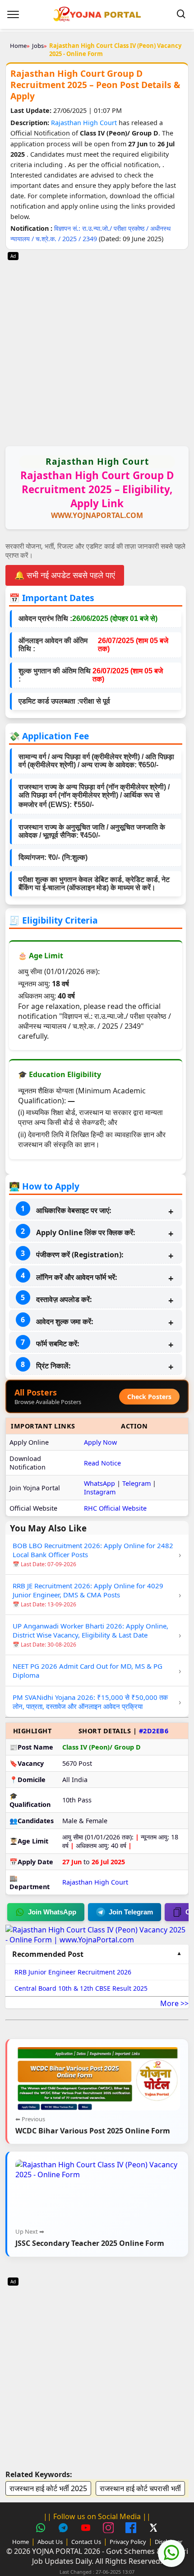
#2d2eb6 (154, 1731)
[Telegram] (65, 2529)
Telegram (136, 1483)
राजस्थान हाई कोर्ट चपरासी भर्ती (140, 2488)
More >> (174, 2003)
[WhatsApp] (42, 2529)
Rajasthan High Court (85, 123)
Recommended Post (48, 1954)
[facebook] (132, 2529)
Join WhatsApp (52, 1912)
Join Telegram (131, 1912)
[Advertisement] (97, 347)
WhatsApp (99, 1483)
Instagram (100, 1492)
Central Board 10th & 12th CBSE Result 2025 (81, 1988)
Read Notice (102, 1463)
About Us (50, 2542)
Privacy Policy (128, 2542)
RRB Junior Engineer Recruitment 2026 (73, 1972)
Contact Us (86, 2542)
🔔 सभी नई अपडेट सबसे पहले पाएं (65, 575)
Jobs (38, 46)
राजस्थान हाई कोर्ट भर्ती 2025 (48, 2488)
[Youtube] (87, 2529)
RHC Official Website (115, 1508)
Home (18, 46)
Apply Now (100, 1442)
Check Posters (149, 1397)
